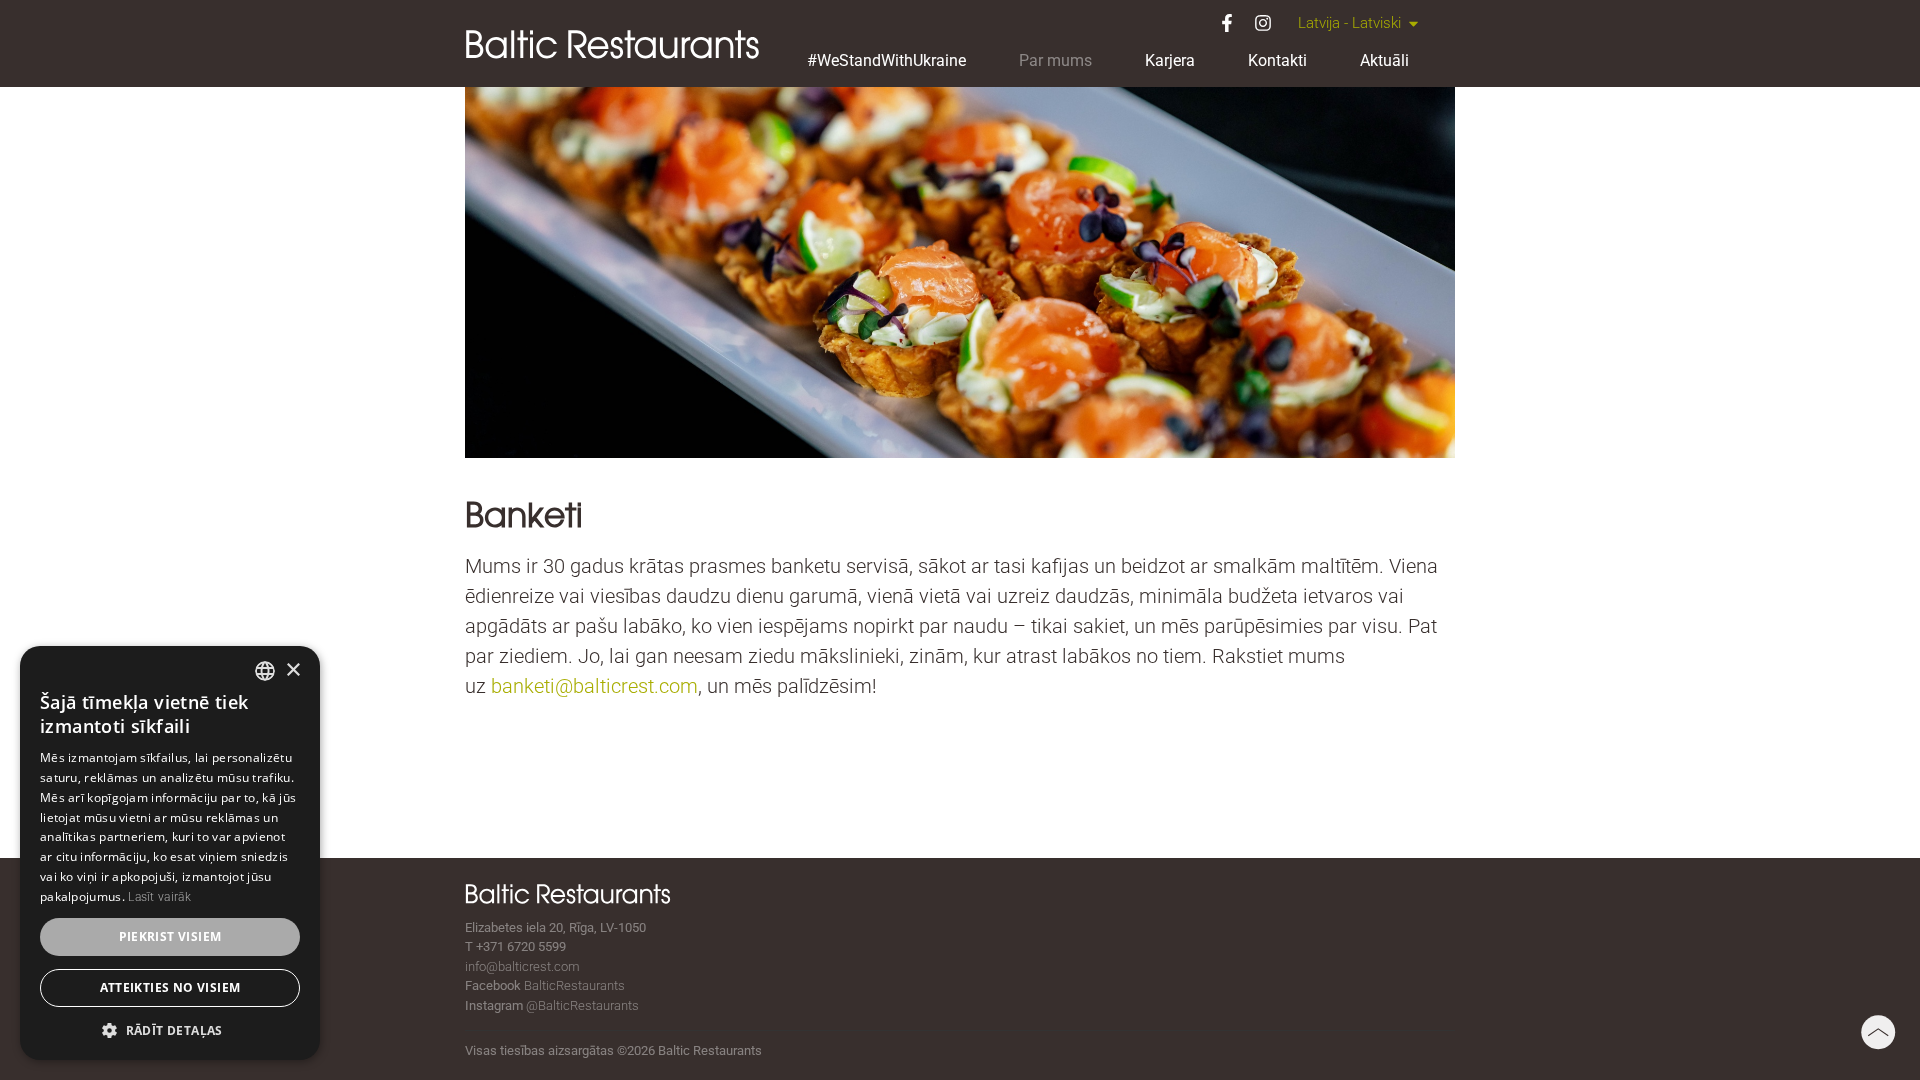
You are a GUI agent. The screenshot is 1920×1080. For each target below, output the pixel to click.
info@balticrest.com (522, 966)
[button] (170, 1030)
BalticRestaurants (574, 985)
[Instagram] (1263, 23)
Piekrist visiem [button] (170, 936)
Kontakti (1277, 60)
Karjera (1170, 60)
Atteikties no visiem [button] (170, 987)
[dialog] (170, 853)
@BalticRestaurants (582, 1005)
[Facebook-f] (1227, 23)
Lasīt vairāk (159, 897)
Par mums (1055, 60)
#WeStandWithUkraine (886, 60)
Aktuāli (1384, 60)
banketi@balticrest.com (594, 686)
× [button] (292, 670)
